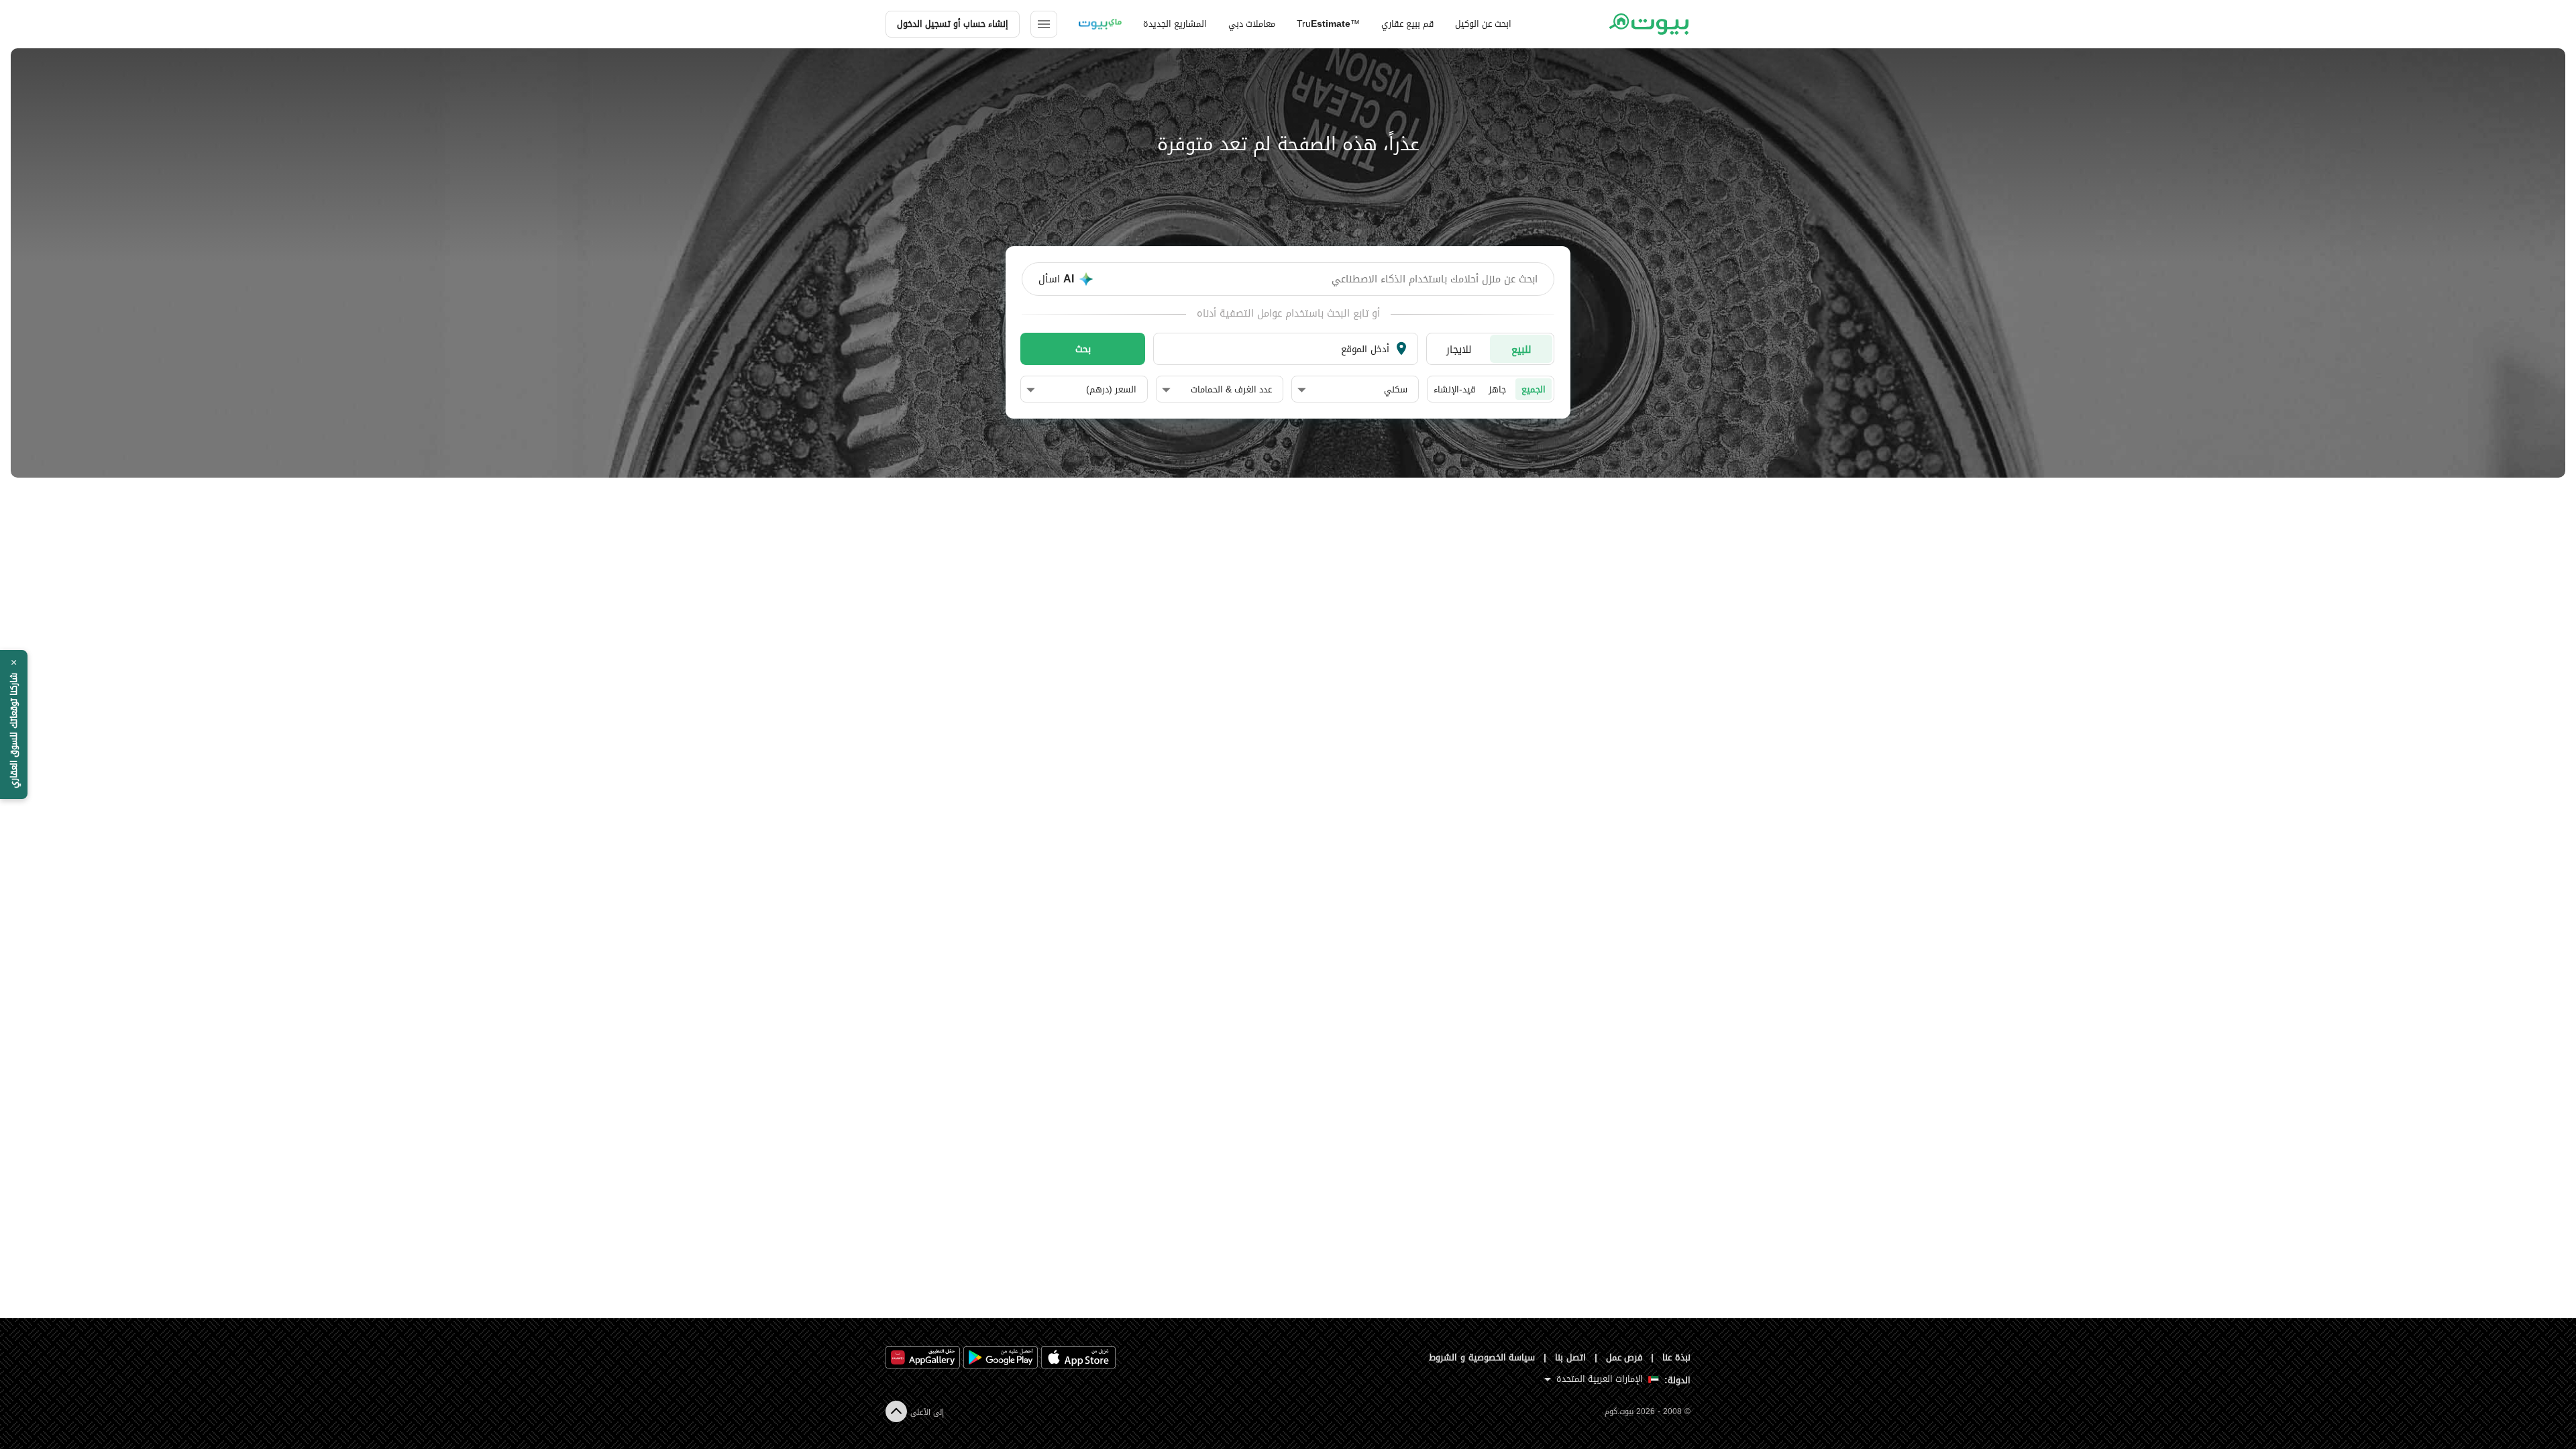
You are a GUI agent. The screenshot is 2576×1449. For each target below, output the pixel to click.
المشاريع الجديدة (1175, 24)
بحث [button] (1083, 349)
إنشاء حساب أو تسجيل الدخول (953, 24)
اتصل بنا (1570, 1357)
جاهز (1497, 389)
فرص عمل (1624, 1357)
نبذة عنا (1676, 1357)
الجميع (1534, 389)
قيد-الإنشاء (1454, 389)
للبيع (1521, 349)
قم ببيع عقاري (1407, 24)
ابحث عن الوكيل (1483, 24)
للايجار (1459, 349)
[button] (1352, 390)
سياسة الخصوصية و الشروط (1482, 1357)
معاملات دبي (1252, 24)
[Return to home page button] (1649, 24)
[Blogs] (1100, 24)
